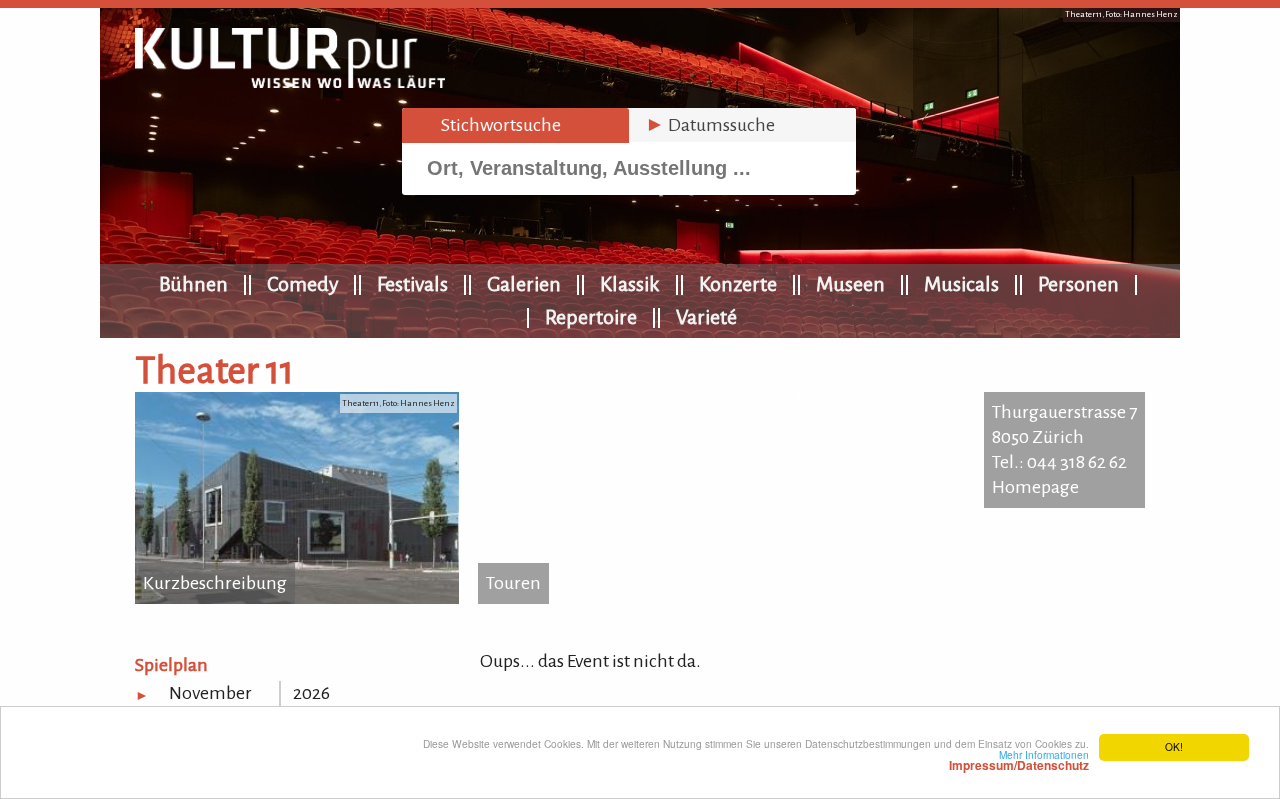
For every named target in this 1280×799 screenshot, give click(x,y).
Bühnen (193, 284)
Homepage (1035, 487)
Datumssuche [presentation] (710, 125)
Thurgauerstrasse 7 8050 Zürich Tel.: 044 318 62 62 (1064, 437)
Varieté (706, 317)
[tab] (515, 125)
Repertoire (591, 317)
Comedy (302, 284)
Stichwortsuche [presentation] (489, 125)
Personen (1078, 284)
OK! (1174, 746)
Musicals (961, 284)
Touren (513, 583)
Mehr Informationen (1019, 760)
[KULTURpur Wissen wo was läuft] (290, 82)
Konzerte (738, 284)
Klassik (630, 284)
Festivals (412, 284)
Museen (850, 284)
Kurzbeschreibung (215, 583)
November (210, 693)
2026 (311, 693)
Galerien (524, 284)
